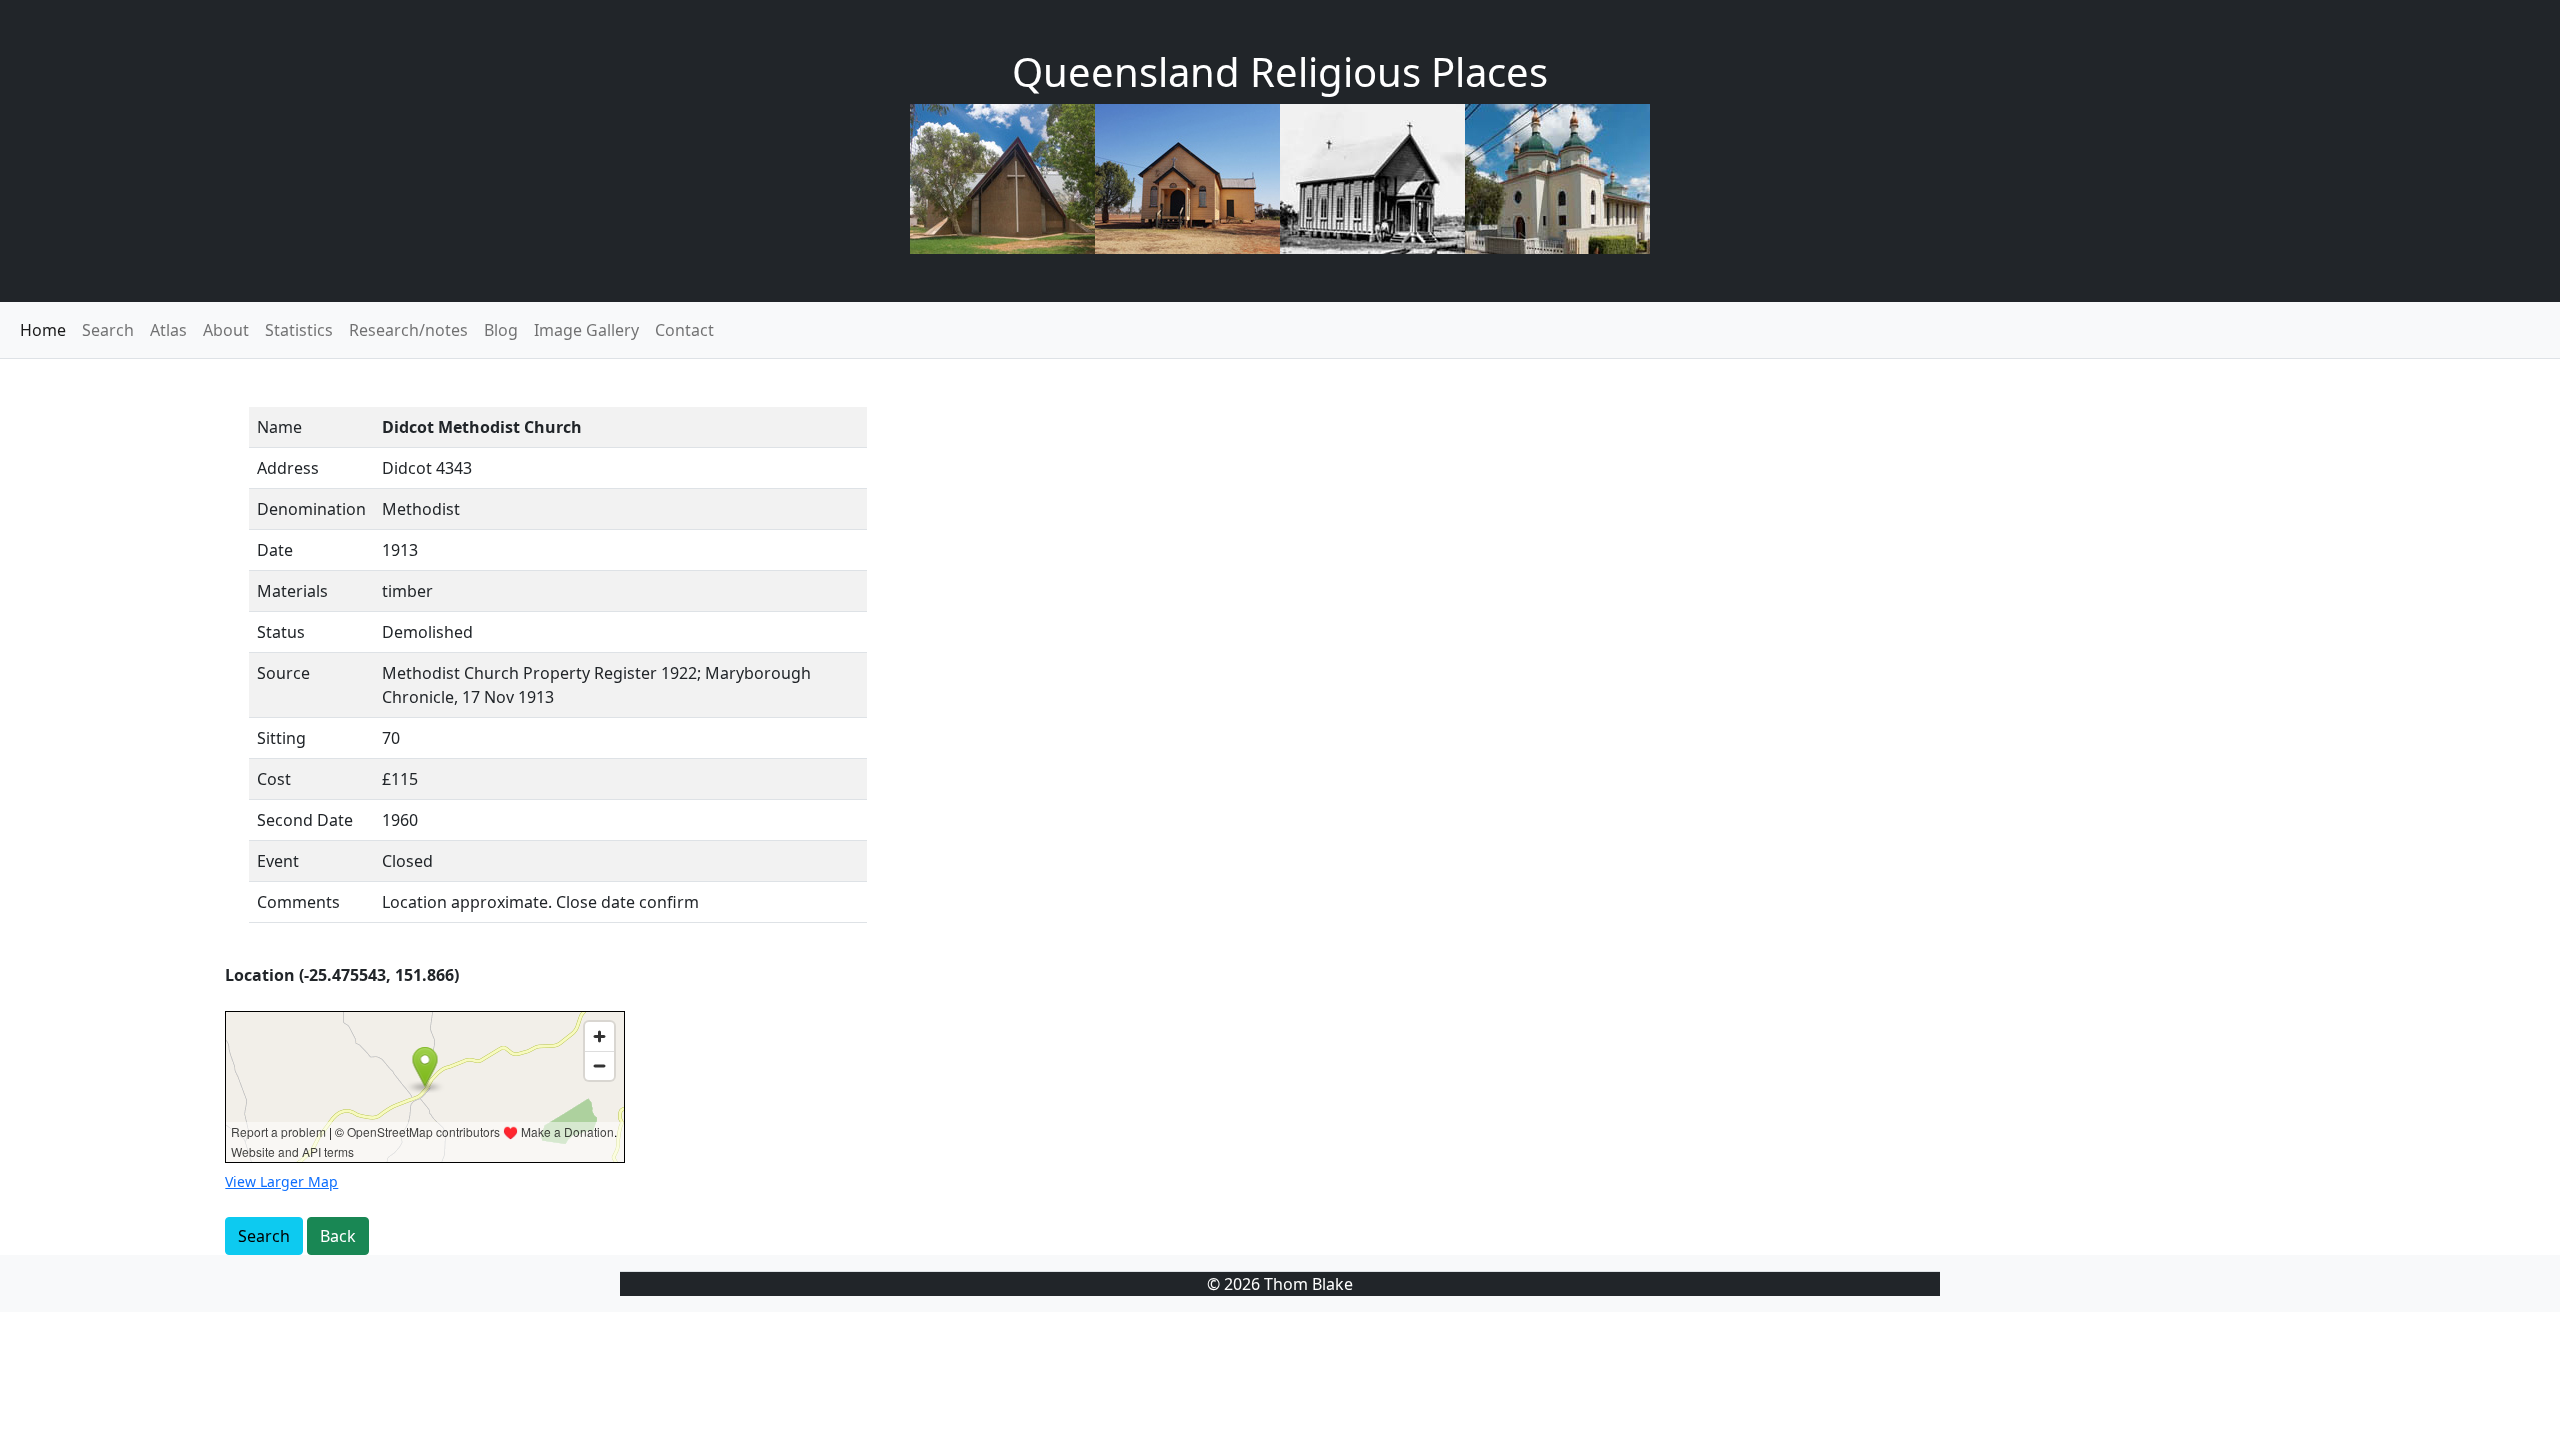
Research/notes (408, 330)
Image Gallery (586, 330)
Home (43, 330)
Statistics (299, 330)
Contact (684, 330)
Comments (298, 902)
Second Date (305, 820)
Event (278, 861)
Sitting (281, 738)
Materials (292, 591)
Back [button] (338, 1236)
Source (283, 673)
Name (279, 427)
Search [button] (264, 1236)
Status (281, 632)
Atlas (168, 330)
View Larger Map (281, 1181)
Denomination (311, 509)
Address (288, 468)
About (226, 330)
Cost (274, 779)
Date (275, 550)
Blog (501, 330)
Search (108, 330)
